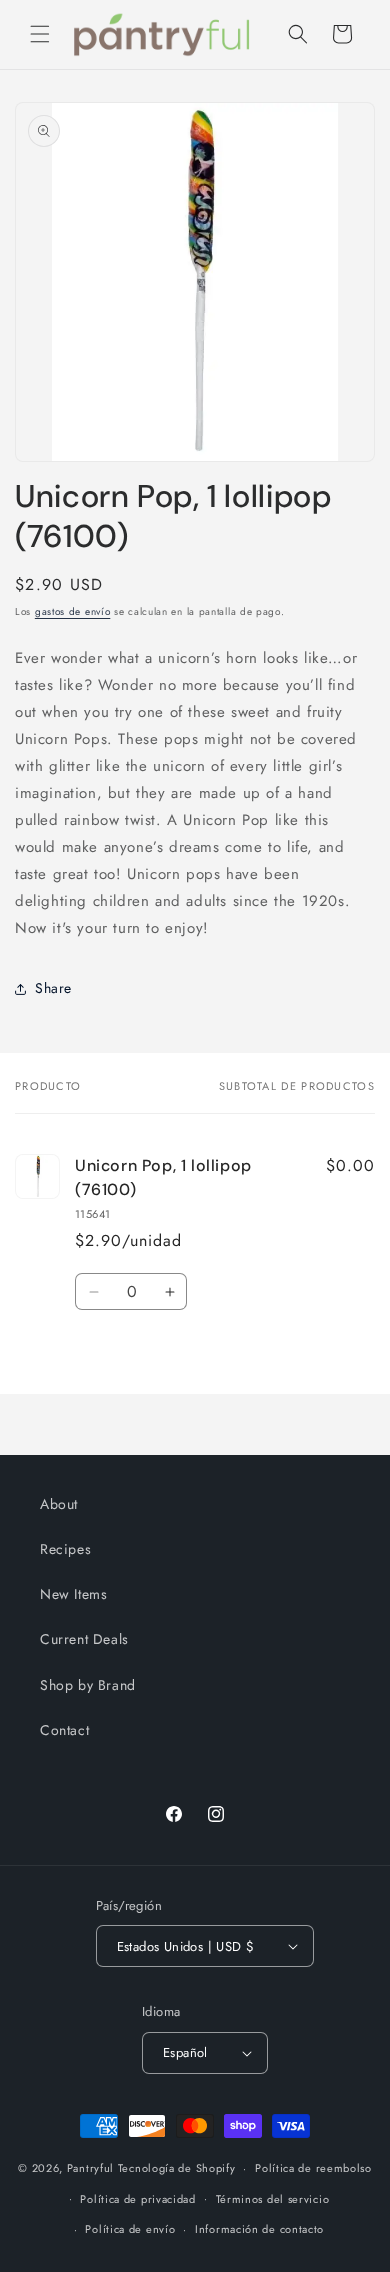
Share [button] (53, 988)
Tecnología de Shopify (177, 2168)
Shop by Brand (88, 1685)
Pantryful (90, 2168)
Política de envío (130, 2229)
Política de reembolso (313, 2168)
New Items (73, 1594)
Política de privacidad (137, 2199)
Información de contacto (259, 2229)
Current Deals (84, 1639)
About (59, 1504)
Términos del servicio (273, 2199)
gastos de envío (73, 611)
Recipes (65, 1549)
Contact (64, 1730)
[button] (40, 34)
